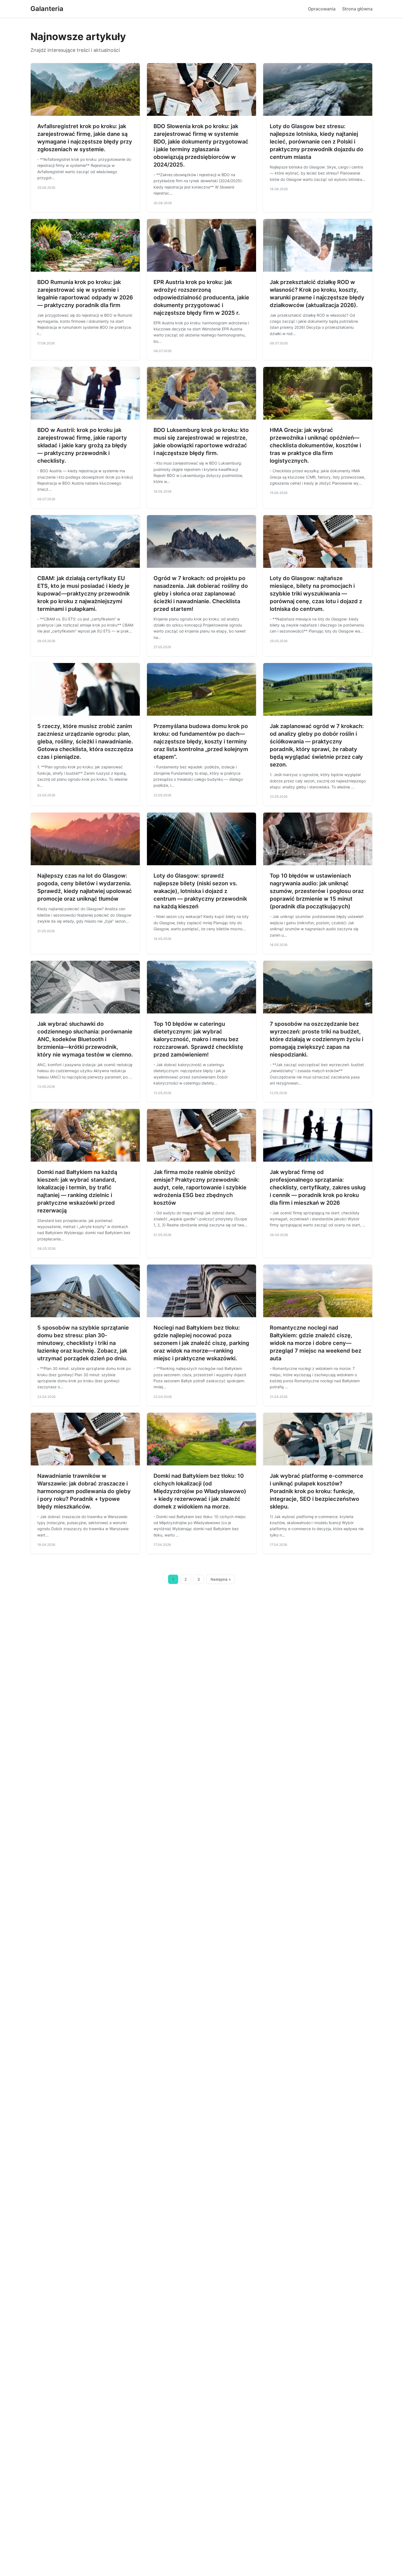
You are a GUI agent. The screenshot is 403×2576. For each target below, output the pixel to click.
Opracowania (322, 9)
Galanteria (47, 9)
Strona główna (357, 9)
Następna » (221, 1579)
